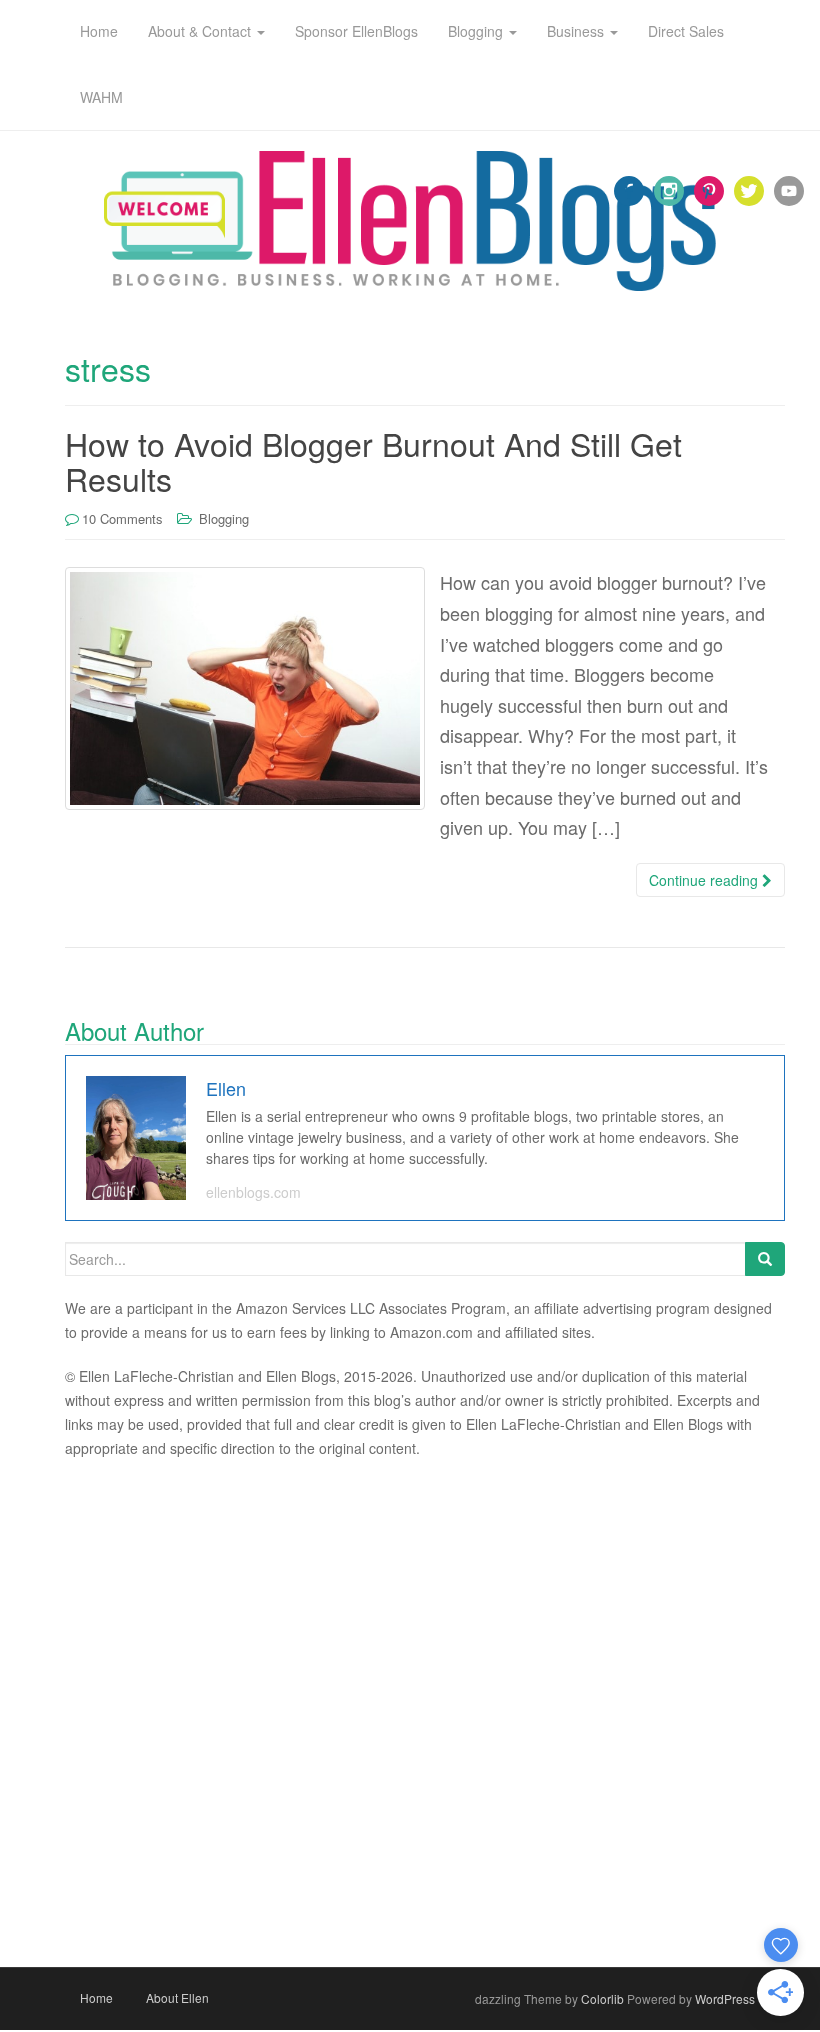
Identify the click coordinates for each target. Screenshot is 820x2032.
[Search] (765, 1259)
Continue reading (705, 880)
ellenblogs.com (253, 1192)
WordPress (725, 1998)
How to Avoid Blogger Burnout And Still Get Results (373, 460)
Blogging (224, 518)
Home (96, 1997)
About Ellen (177, 1997)
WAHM (101, 97)
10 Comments (122, 518)
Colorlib (602, 1998)
